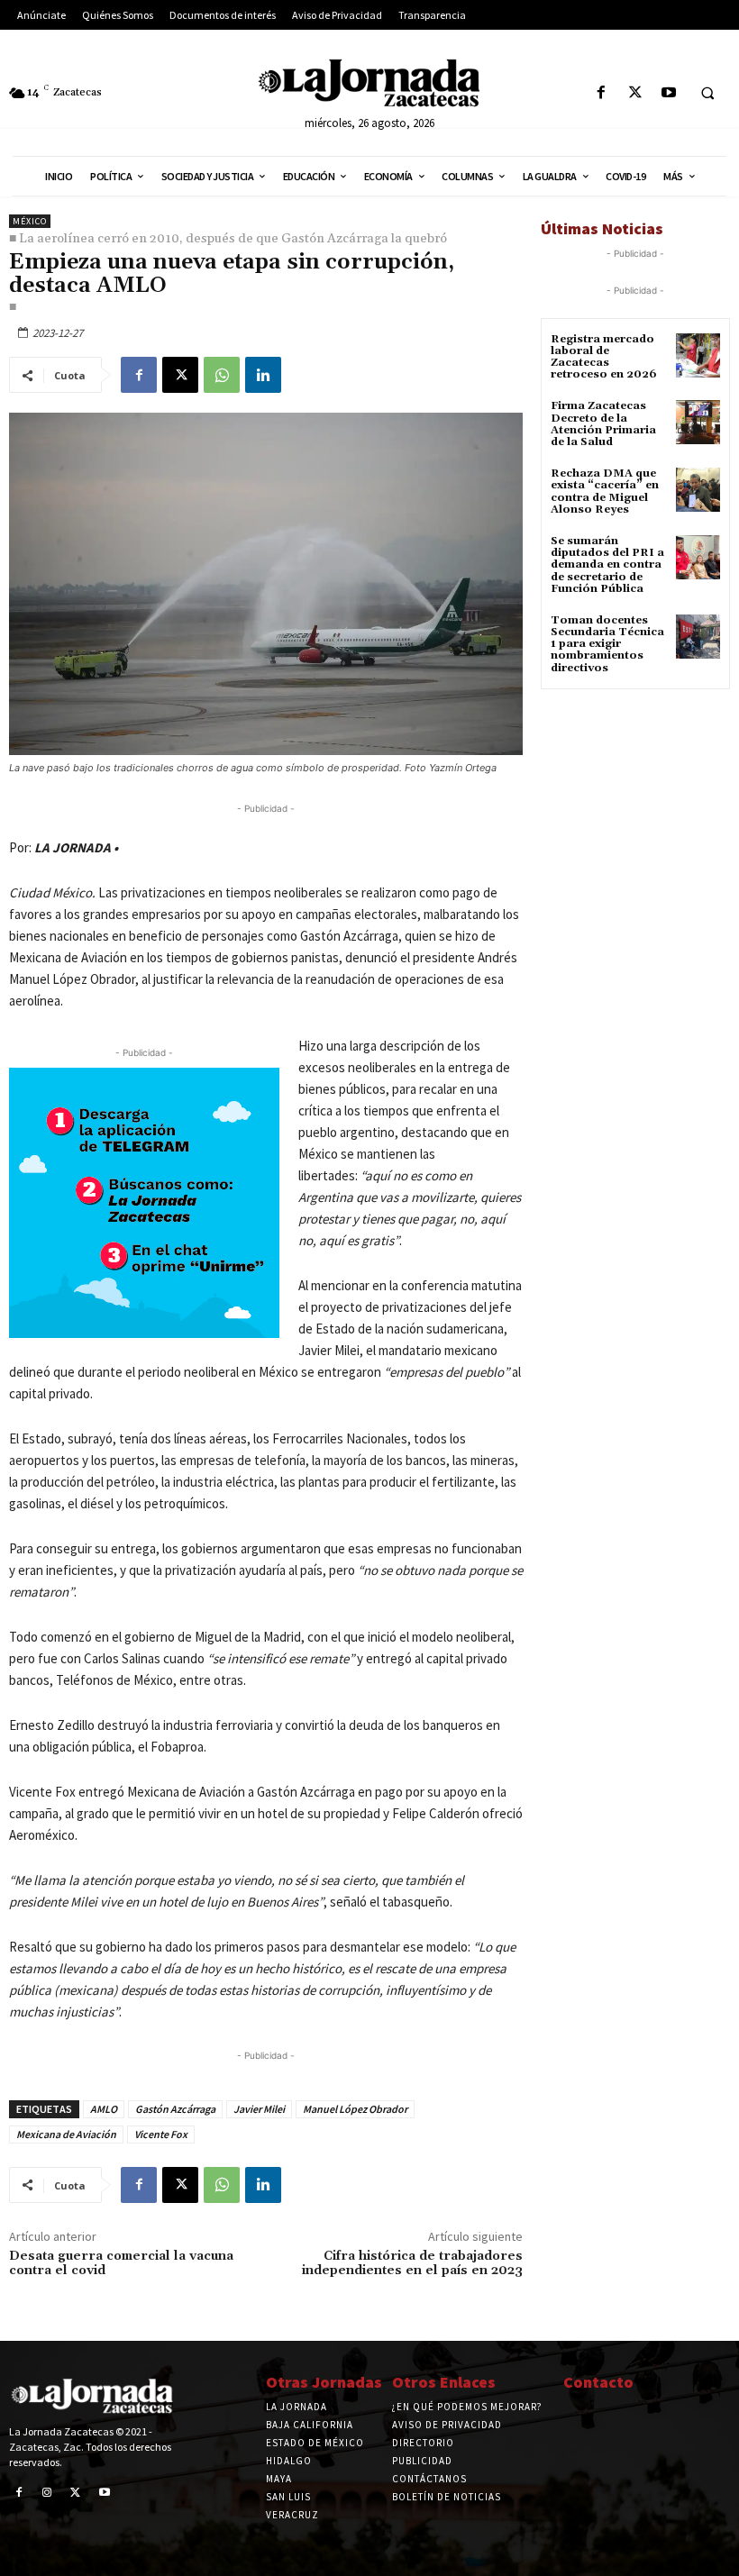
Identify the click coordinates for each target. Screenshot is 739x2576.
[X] (635, 93)
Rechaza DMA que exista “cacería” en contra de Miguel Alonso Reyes (605, 492)
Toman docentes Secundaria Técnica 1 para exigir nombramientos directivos (607, 644)
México (30, 221)
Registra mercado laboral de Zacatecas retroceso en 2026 (604, 357)
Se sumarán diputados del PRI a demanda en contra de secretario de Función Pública (607, 565)
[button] (707, 94)
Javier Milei (259, 2109)
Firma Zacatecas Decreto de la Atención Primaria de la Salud (603, 424)
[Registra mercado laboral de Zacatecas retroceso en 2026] (698, 355)
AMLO (104, 2109)
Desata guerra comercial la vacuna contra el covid (121, 2264)
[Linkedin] (263, 375)
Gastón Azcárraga (175, 2109)
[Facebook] (602, 93)
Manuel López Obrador (355, 2109)
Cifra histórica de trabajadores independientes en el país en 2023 (412, 2264)
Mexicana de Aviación (66, 2134)
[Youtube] (668, 93)
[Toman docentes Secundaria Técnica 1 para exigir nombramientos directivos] (698, 637)
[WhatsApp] (222, 375)
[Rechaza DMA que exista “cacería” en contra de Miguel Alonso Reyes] (698, 490)
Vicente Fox (161, 2134)
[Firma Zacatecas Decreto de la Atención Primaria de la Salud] (698, 422)
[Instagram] (48, 2493)
